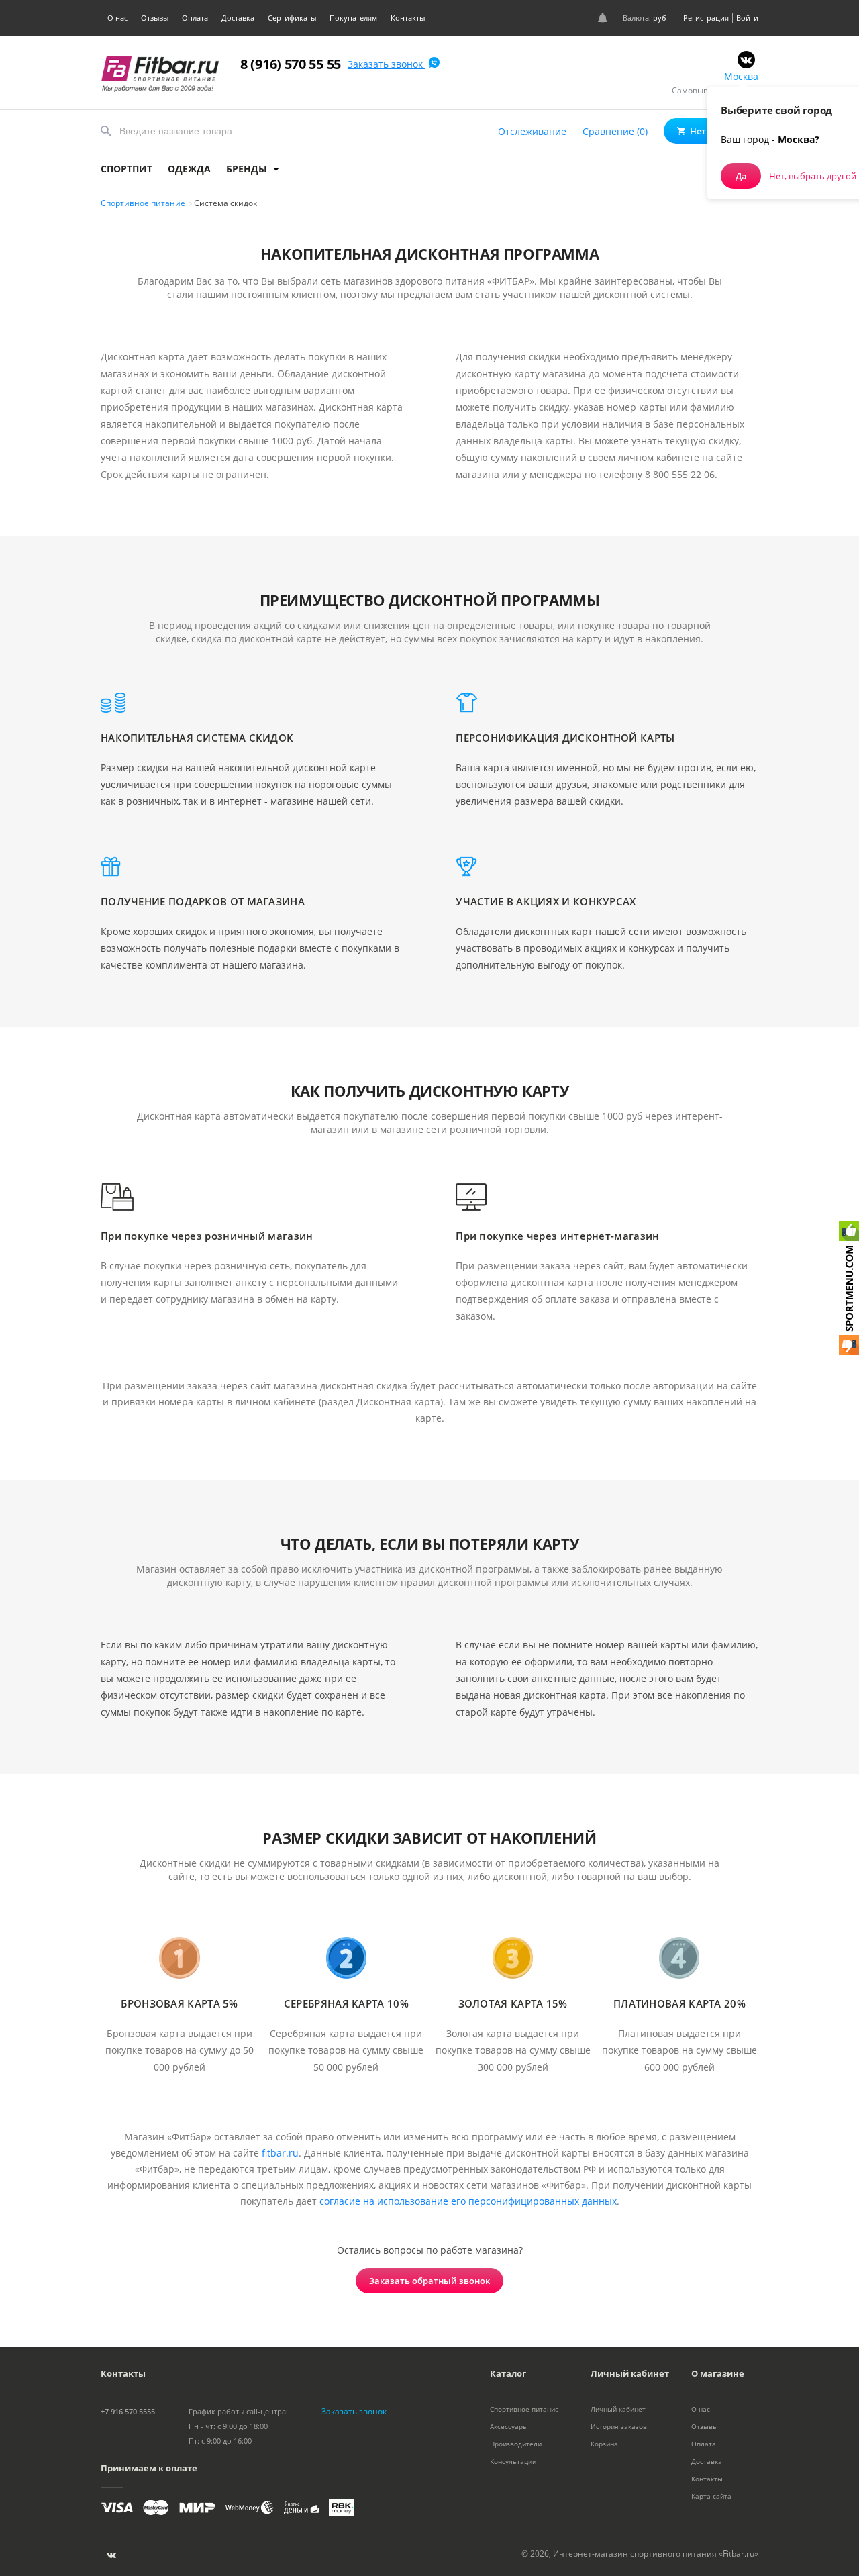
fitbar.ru (280, 2153)
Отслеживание (532, 131)
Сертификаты (292, 18)
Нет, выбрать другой (813, 176)
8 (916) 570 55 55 (291, 64)
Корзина (604, 2444)
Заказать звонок (387, 64)
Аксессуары (509, 2426)
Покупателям (353, 18)
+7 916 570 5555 (128, 2411)
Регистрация (706, 18)
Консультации (513, 2461)
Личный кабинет (618, 2409)
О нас (117, 18)
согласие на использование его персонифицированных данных (468, 2201)
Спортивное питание (524, 2409)
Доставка (238, 18)
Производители (516, 2444)
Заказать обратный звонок (429, 2281)
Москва (741, 76)
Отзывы (155, 18)
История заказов (619, 2426)
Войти (747, 18)
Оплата (195, 18)
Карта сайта (711, 2496)
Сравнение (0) (615, 131)
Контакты (408, 18)
